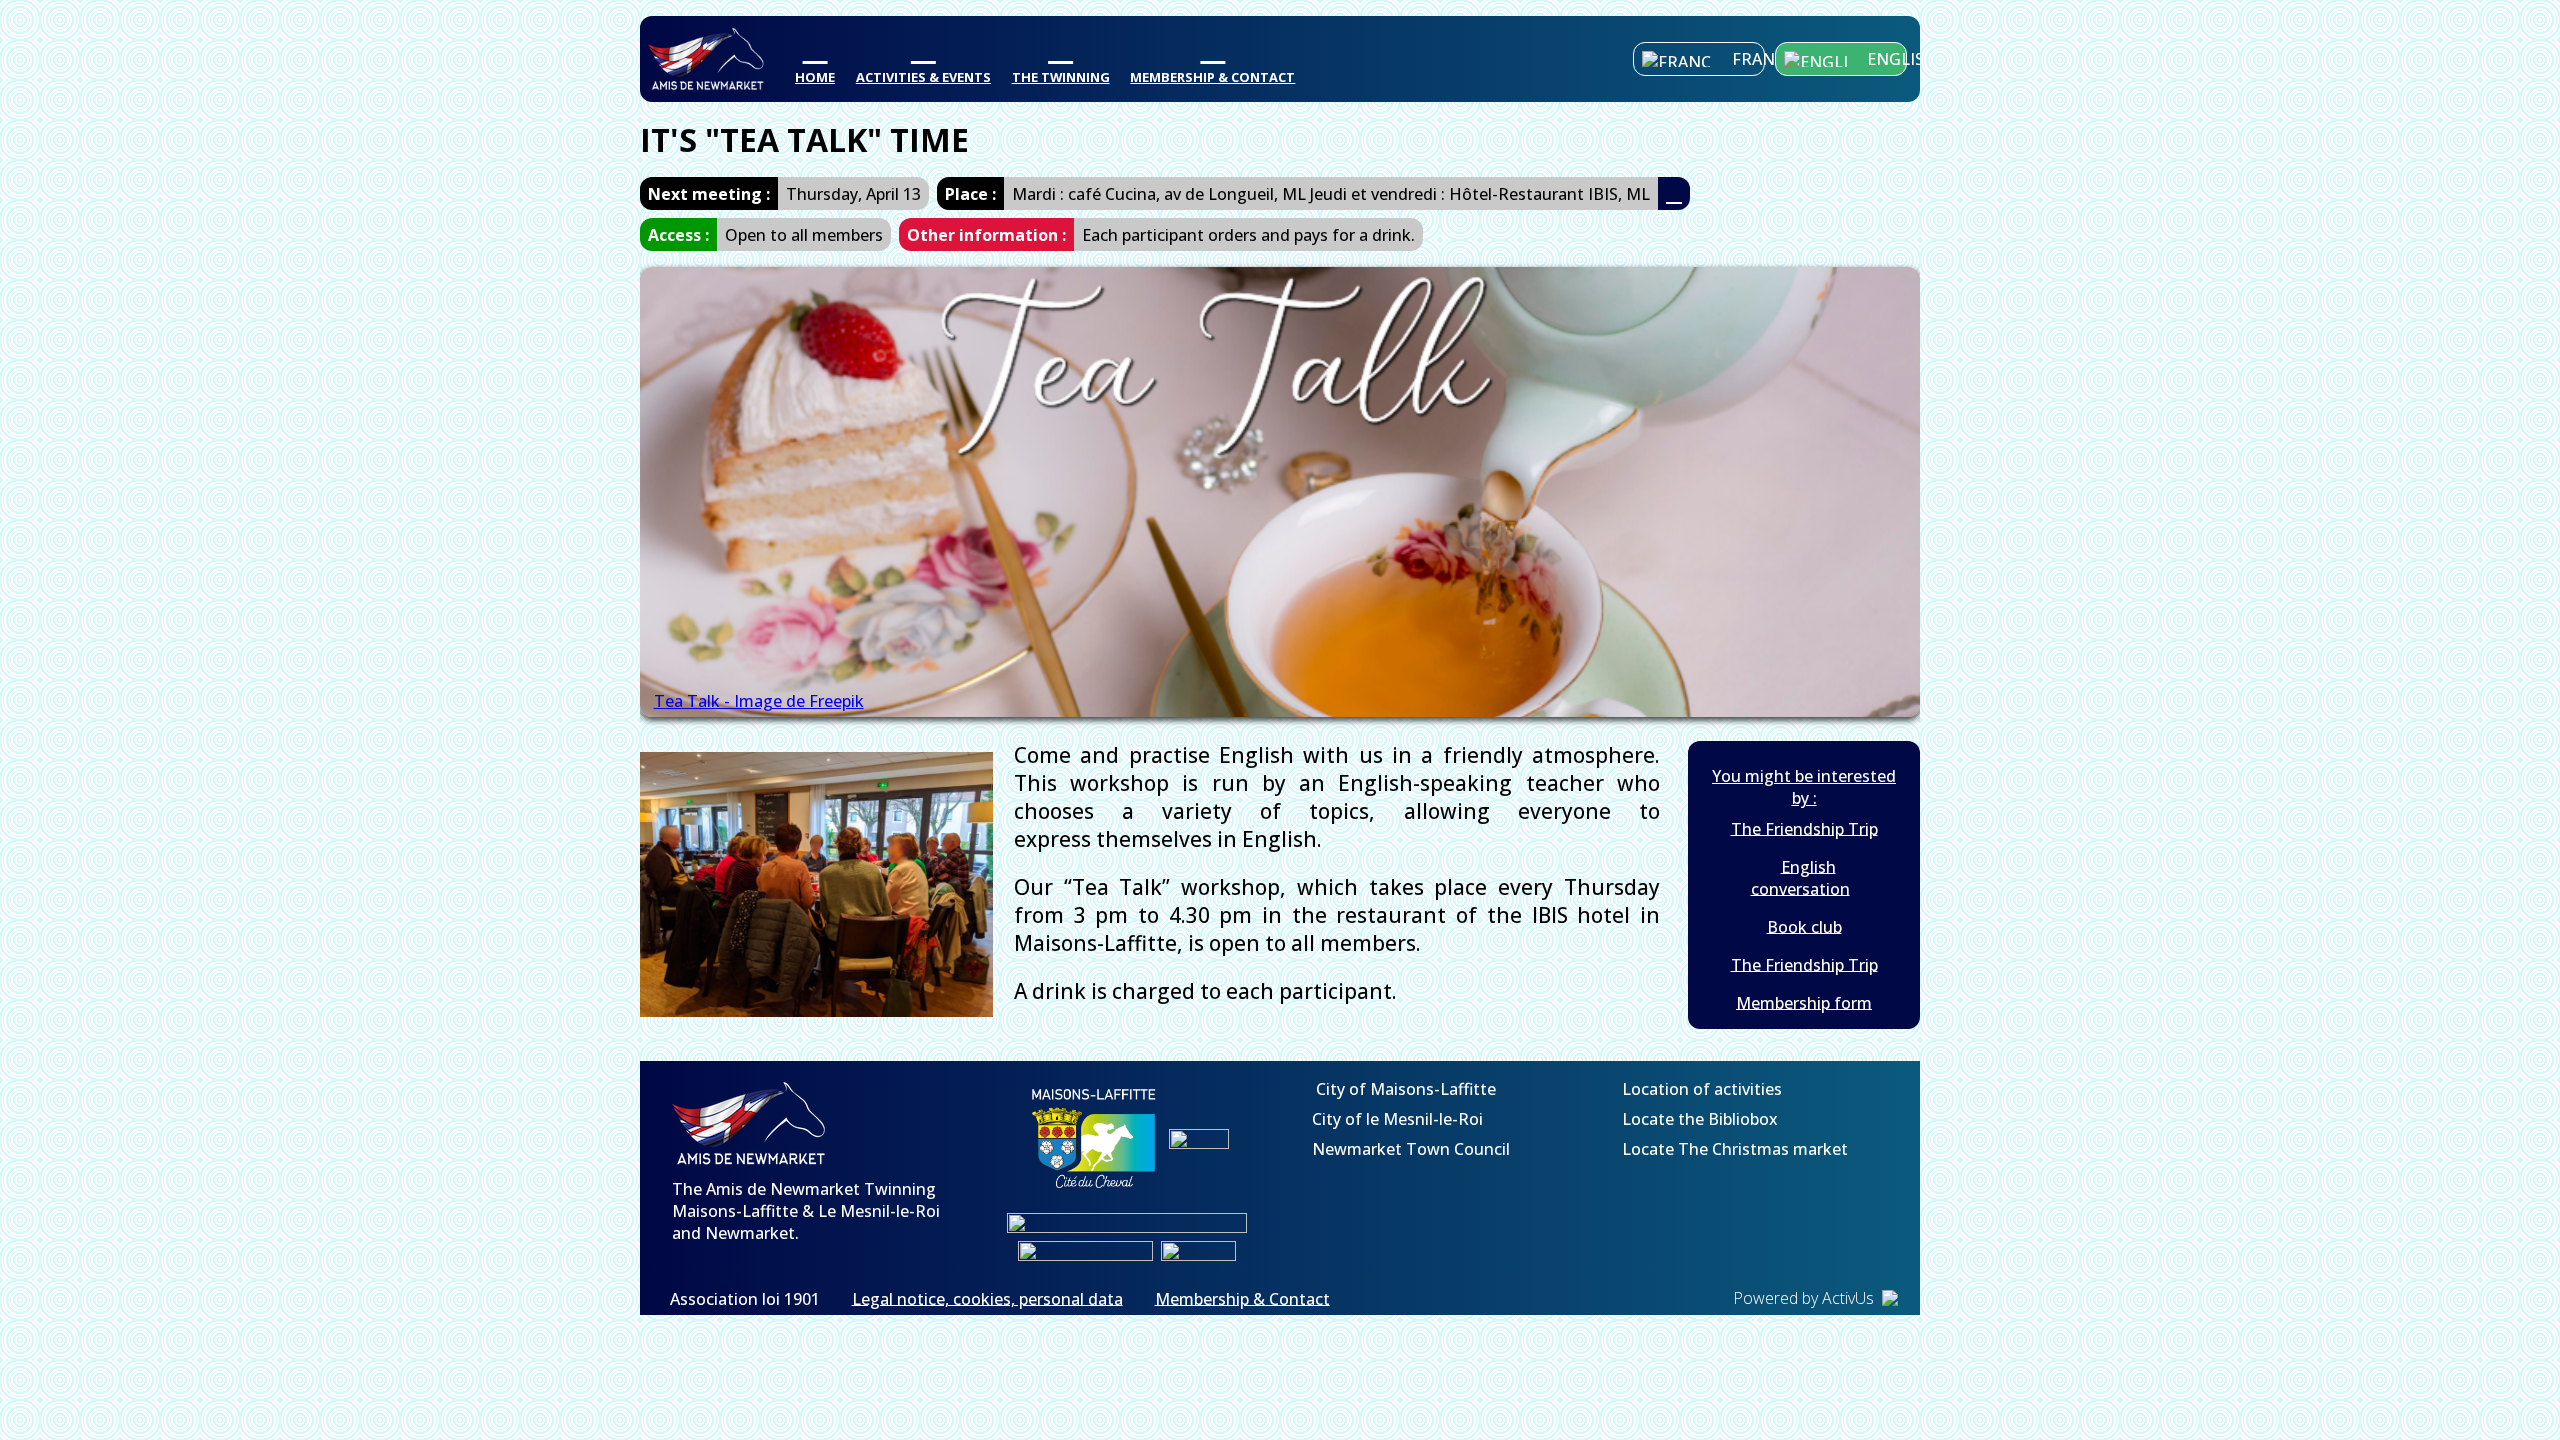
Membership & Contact (1242, 1298)
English (1887, 59)
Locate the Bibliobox (1698, 1118)
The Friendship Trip (1804, 828)
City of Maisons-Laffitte (1404, 1088)
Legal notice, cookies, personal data (987, 1298)
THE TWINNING (1061, 77)
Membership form (1804, 1002)
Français (1748, 59)
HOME (815, 77)
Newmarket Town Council (1411, 1148)
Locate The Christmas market (1733, 1148)
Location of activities (1700, 1088)
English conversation (1800, 877)
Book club (1804, 926)
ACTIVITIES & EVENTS (923, 77)
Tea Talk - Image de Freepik (759, 701)
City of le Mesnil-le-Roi (1397, 1118)
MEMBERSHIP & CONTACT (1212, 77)
